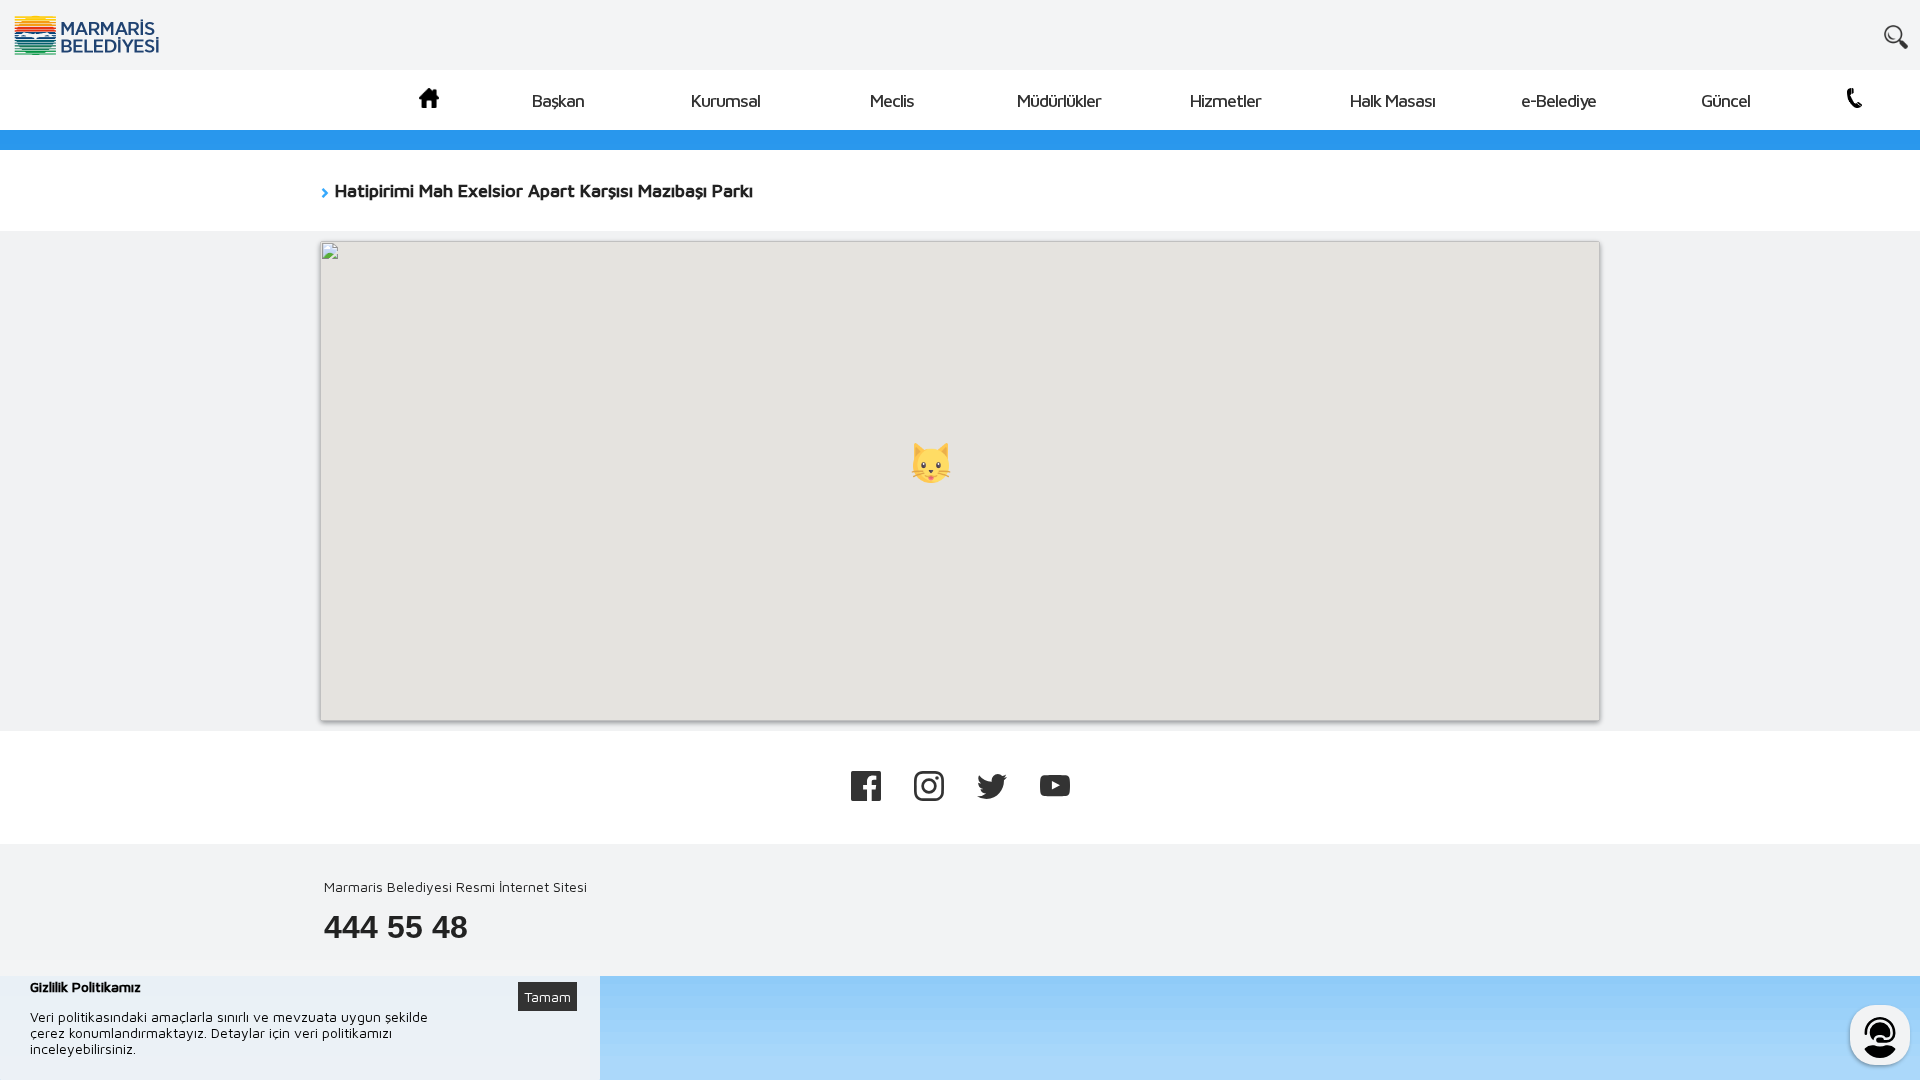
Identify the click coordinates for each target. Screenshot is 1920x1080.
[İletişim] (1854, 101)
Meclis (892, 100)
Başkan (558, 100)
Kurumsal (725, 100)
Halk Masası (1392, 100)
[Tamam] (558, 972)
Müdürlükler (1059, 100)
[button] (931, 463)
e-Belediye (1558, 100)
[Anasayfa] (429, 101)
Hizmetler (1225, 100)
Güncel (1725, 100)
